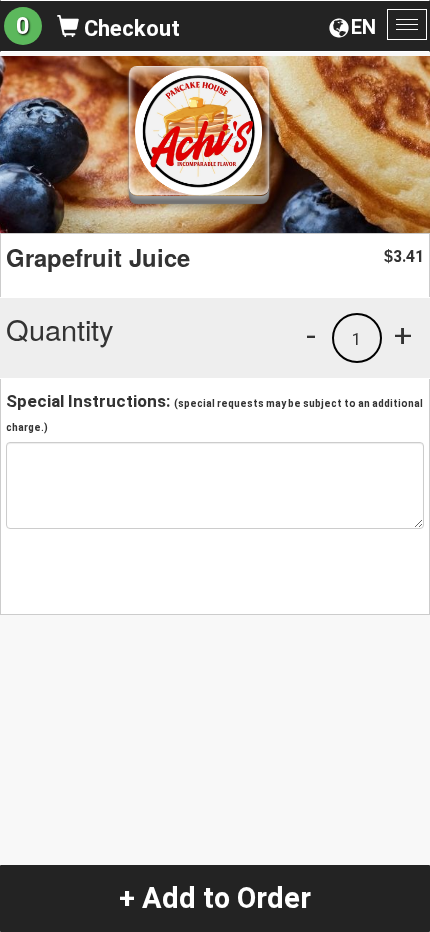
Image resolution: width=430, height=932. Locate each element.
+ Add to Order (215, 898)
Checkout (129, 28)
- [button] (311, 335)
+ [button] (403, 335)
